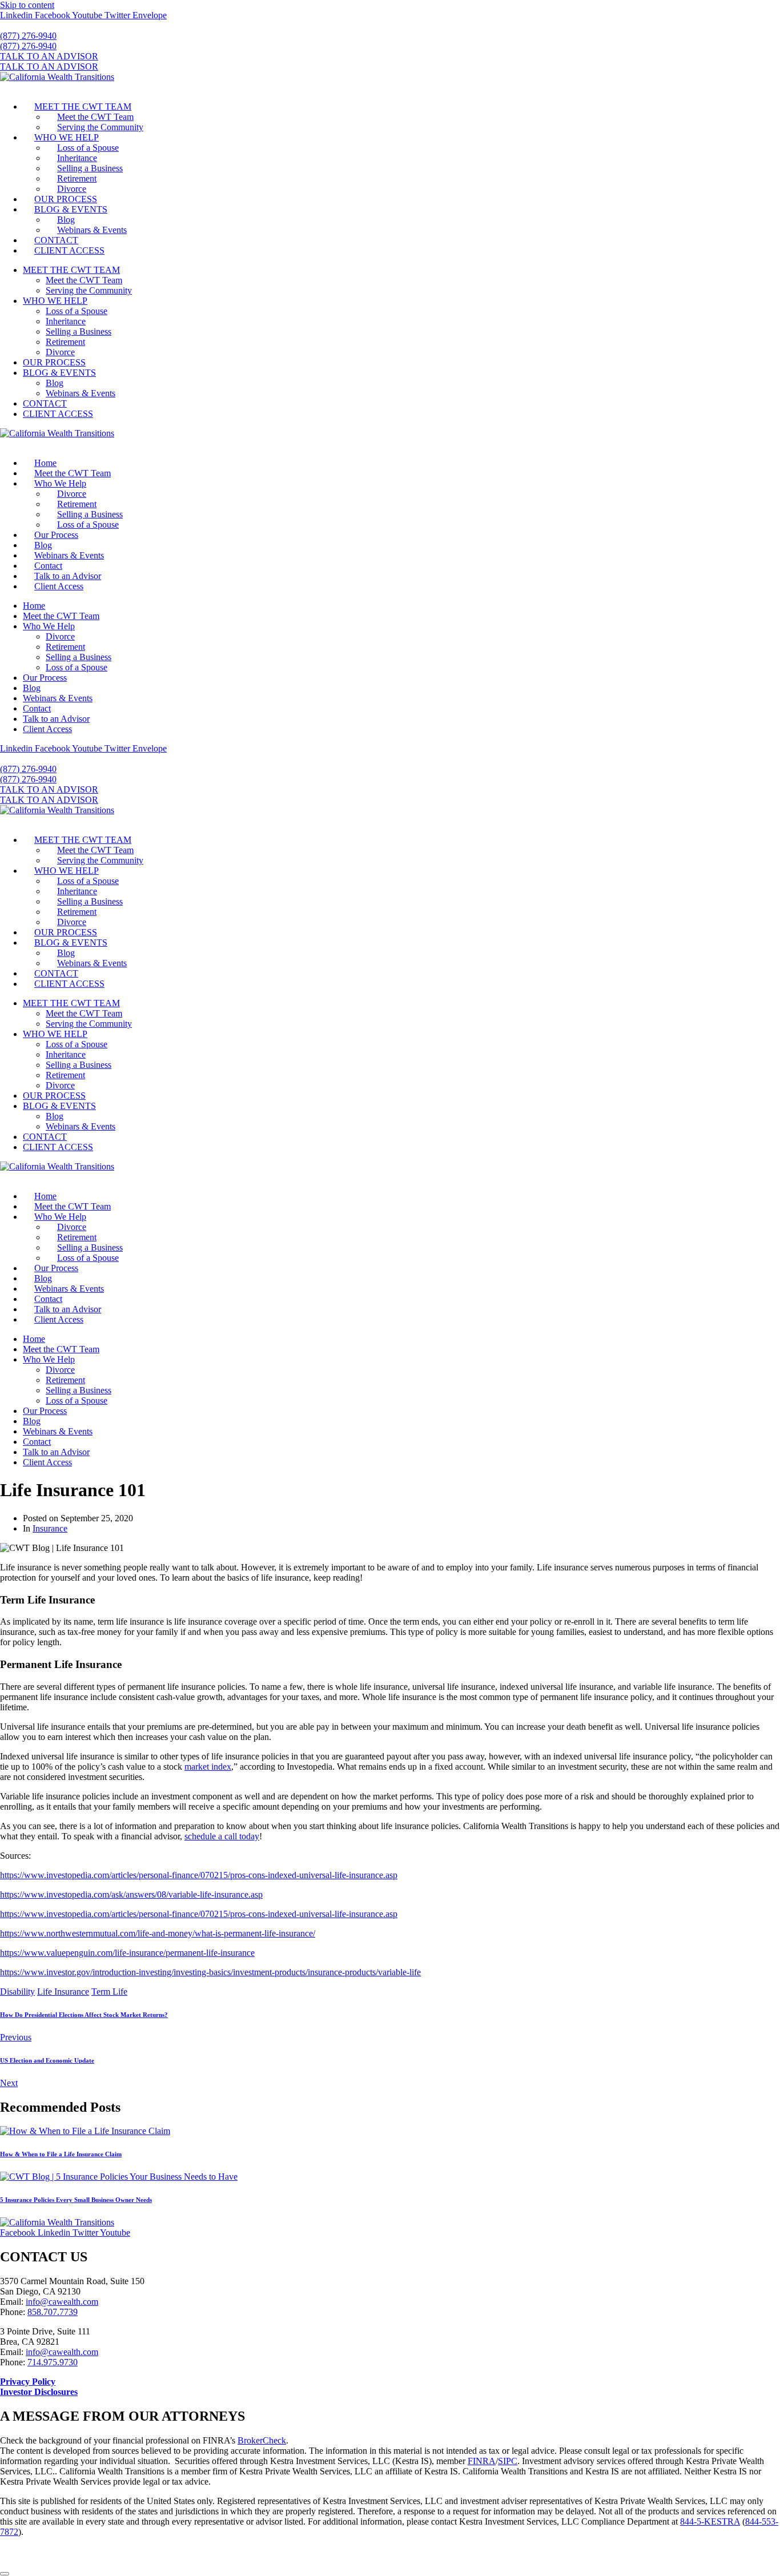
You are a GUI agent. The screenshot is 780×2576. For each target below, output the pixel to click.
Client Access (59, 586)
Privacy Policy (28, 2382)
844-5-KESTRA (710, 2521)
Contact (48, 566)
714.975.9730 (53, 2362)
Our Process (56, 535)
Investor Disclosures (39, 2392)
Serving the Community (100, 127)
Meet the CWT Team (95, 117)
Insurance (50, 1528)
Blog (66, 220)
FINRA (482, 2461)
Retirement (77, 178)
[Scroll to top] (5, 2574)
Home (45, 463)
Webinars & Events (92, 230)
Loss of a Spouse (88, 148)
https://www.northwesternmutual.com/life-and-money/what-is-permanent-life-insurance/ (158, 1933)
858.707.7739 (53, 2312)
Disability (17, 1992)
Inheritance (77, 158)
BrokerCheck (262, 2440)
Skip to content (27, 5)
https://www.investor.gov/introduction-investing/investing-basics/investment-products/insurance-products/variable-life (210, 1972)
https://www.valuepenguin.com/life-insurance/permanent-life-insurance (127, 1953)
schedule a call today (222, 1836)
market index (208, 1767)
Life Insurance (63, 1992)
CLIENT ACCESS (69, 250)
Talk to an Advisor (68, 576)
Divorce (72, 189)
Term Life (109, 1992)
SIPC (508, 2461)
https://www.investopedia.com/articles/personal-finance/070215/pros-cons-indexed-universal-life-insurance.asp (199, 1875)
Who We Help (60, 483)
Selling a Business (90, 168)
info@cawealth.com (62, 2302)
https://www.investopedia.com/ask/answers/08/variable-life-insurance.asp (131, 1894)
